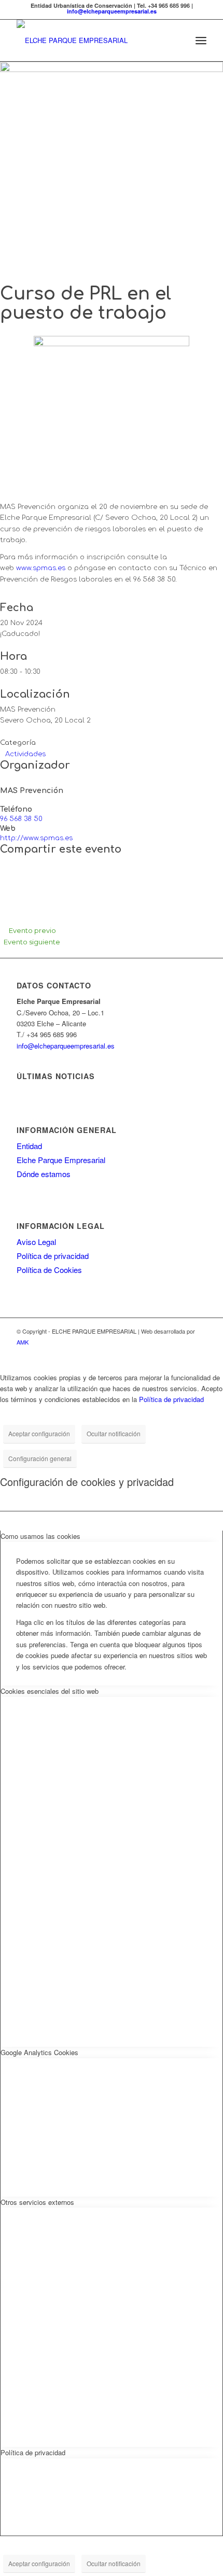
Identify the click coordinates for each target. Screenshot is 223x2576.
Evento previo (32, 930)
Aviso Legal (36, 1242)
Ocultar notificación (114, 1433)
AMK (23, 1342)
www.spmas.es (41, 568)
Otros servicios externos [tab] (37, 2202)
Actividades (25, 754)
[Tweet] (6, 876)
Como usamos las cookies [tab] (40, 1536)
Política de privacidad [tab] (33, 2452)
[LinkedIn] (6, 887)
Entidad (29, 1146)
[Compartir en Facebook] (6, 865)
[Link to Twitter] (199, 1353)
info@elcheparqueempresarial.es (112, 11)
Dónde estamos (44, 1174)
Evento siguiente (32, 942)
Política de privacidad (53, 1256)
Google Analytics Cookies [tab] (39, 2052)
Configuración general (40, 1458)
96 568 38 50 (21, 819)
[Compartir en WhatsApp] (6, 898)
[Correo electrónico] (6, 909)
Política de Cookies (49, 1270)
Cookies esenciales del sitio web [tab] (50, 1691)
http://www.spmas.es (36, 838)
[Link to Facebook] (183, 1353)
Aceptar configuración (39, 1433)
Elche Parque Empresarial (61, 1160)
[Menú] (201, 40)
